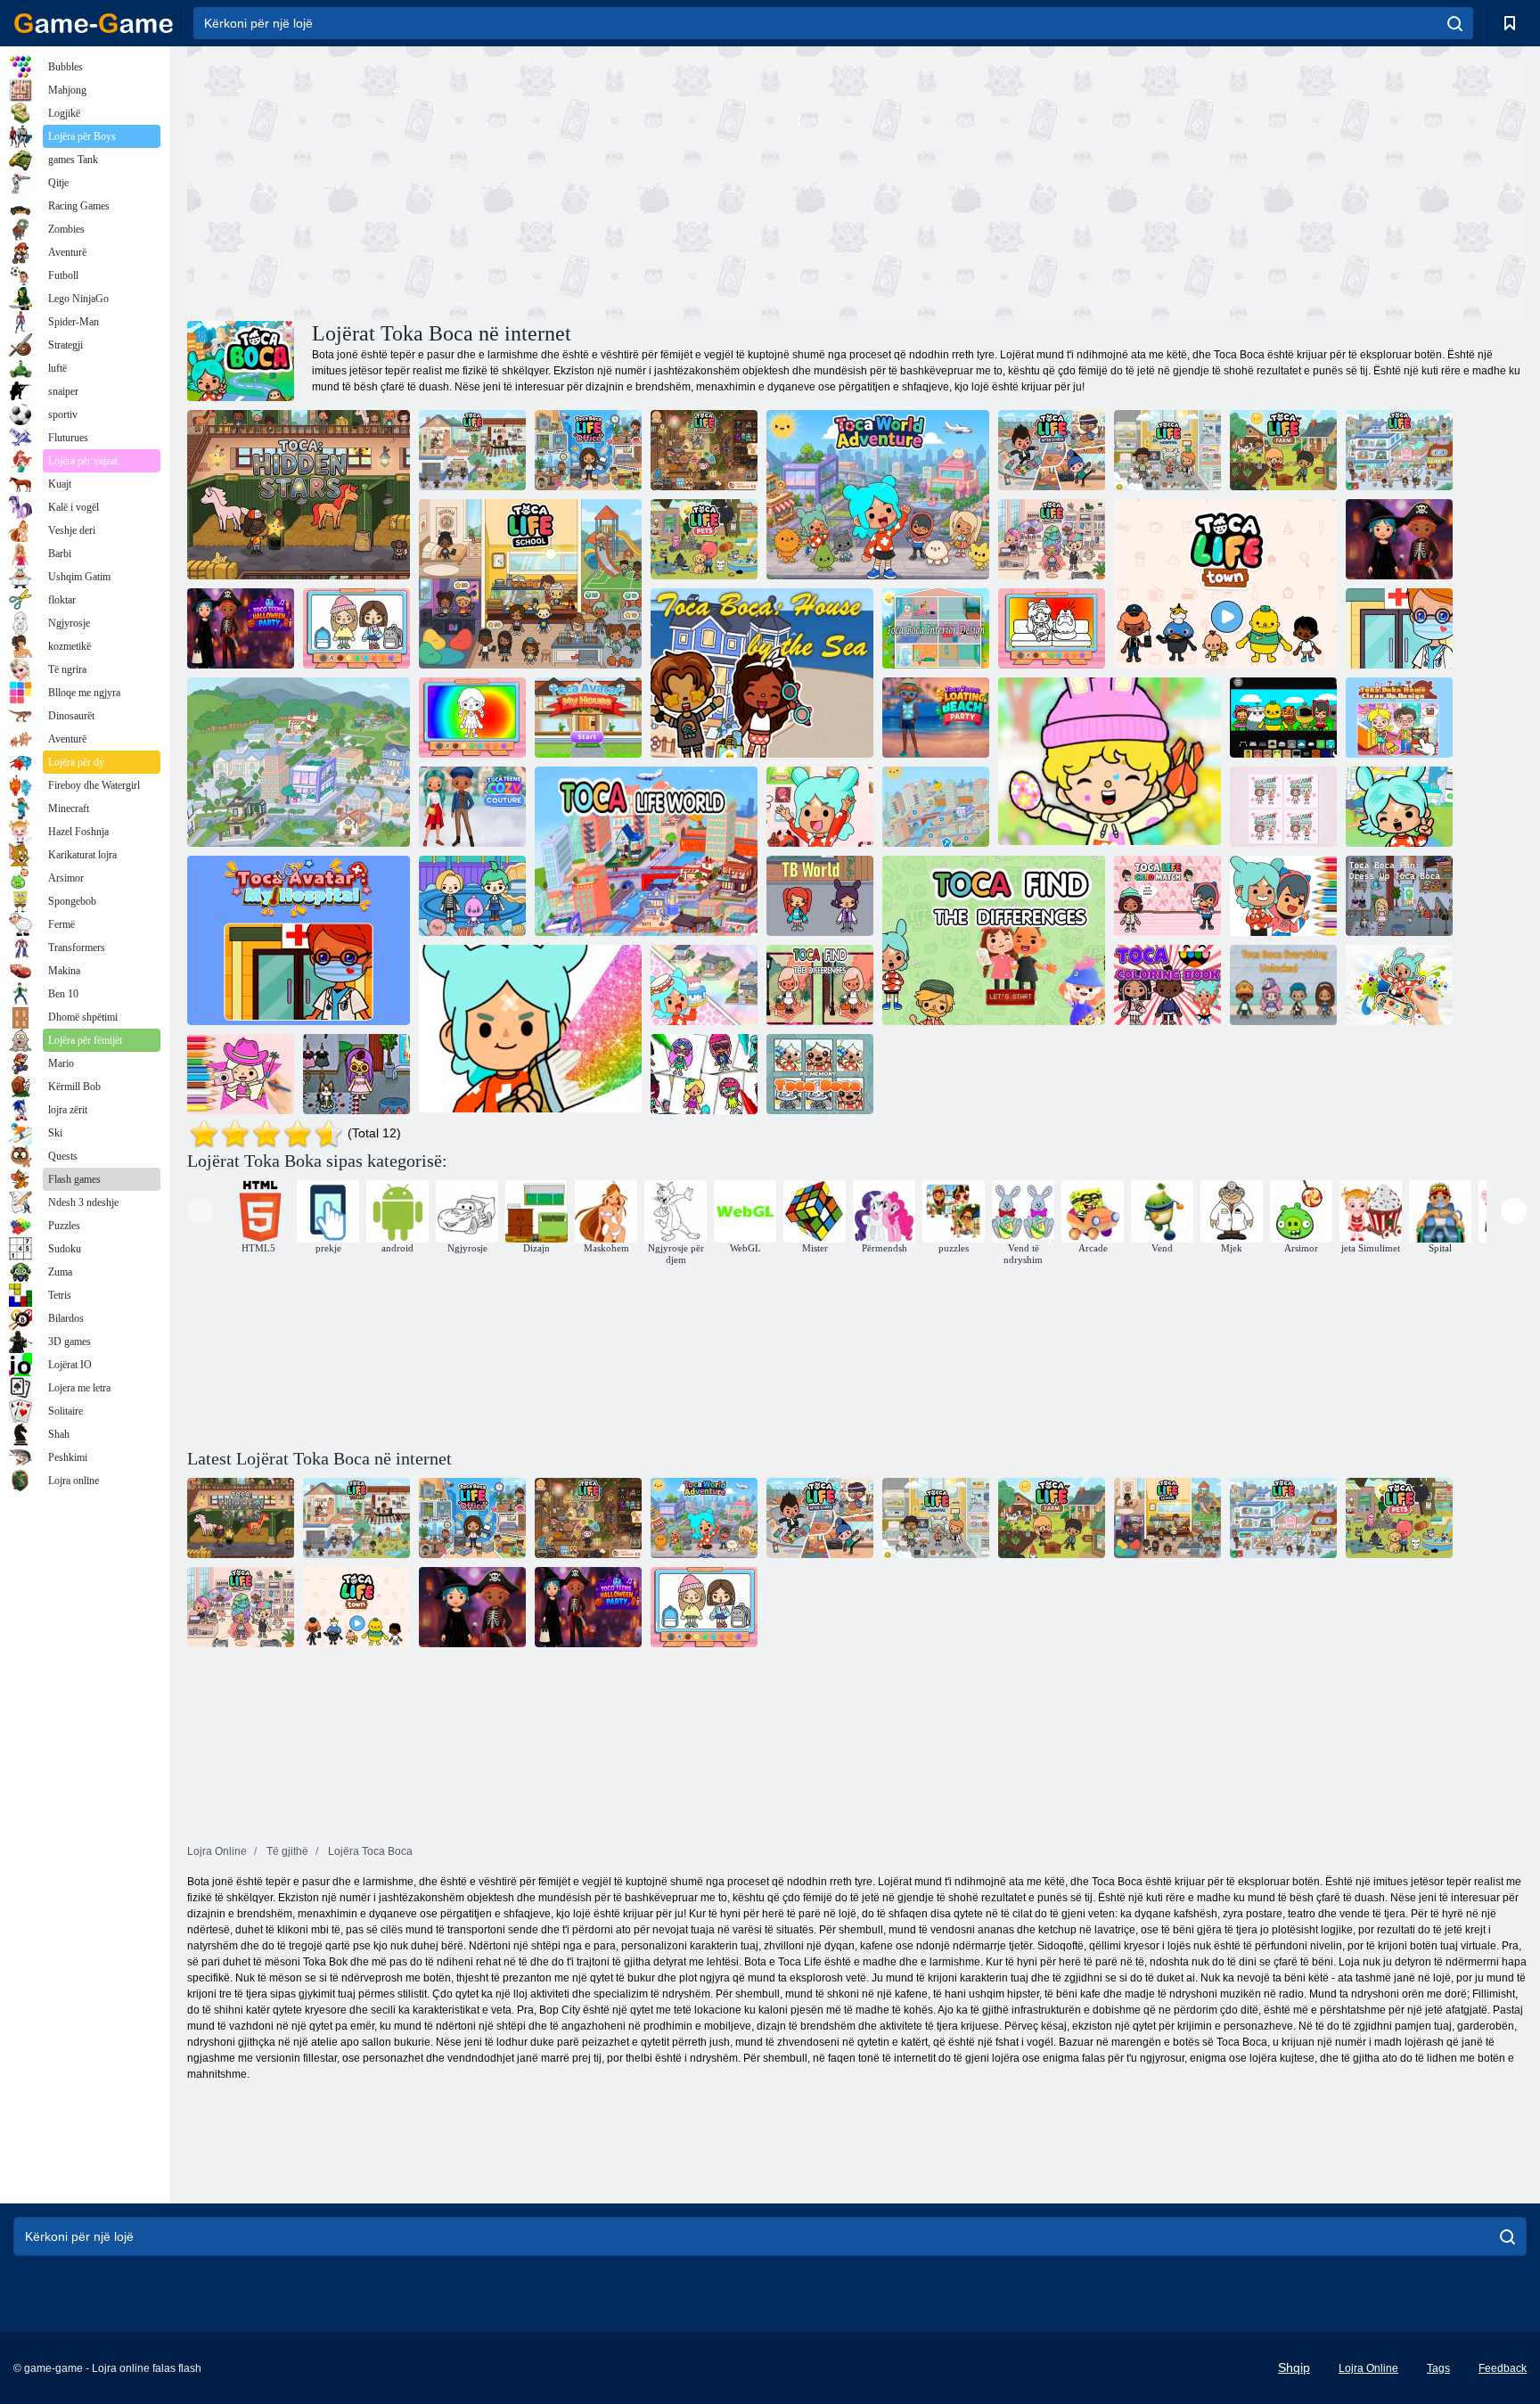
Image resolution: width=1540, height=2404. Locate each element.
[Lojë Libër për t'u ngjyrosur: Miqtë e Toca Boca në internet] (1283, 896)
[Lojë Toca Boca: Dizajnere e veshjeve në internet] (704, 1074)
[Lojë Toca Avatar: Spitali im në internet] (299, 940)
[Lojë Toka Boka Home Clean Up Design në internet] (1399, 718)
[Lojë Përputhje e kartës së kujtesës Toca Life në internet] (1167, 896)
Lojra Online (1368, 2368)
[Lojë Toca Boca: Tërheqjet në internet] (472, 896)
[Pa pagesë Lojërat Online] (94, 23)
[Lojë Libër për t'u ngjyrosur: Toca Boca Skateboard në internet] (1399, 985)
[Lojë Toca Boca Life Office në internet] (588, 450)
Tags (1438, 2368)
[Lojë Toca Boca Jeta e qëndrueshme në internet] (704, 450)
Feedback (1503, 2368)
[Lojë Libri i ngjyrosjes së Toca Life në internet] (1167, 985)
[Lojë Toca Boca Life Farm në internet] (1283, 450)
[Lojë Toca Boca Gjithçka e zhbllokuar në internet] (1283, 985)
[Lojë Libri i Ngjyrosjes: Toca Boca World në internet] (241, 1074)
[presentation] (200, 1211)
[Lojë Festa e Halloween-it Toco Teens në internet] (241, 628)
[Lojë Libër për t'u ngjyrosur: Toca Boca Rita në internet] (530, 1030)
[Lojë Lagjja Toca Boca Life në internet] (1399, 450)
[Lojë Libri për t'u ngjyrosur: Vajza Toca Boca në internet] (472, 718)
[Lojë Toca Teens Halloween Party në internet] (1399, 539)
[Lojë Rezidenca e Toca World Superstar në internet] (299, 762)
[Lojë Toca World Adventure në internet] (878, 495)
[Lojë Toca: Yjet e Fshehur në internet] (299, 495)
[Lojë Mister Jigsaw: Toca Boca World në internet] (1399, 807)
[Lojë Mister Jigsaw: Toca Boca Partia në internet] (820, 807)
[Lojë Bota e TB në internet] (820, 896)
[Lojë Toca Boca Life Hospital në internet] (1167, 450)
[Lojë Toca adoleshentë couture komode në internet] (472, 807)
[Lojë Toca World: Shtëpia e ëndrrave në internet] (704, 985)
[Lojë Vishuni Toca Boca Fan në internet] (356, 1074)
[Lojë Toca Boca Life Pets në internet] (704, 539)
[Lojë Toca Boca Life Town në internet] (1225, 584)
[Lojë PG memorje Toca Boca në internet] (820, 1074)
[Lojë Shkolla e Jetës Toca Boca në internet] (530, 584)
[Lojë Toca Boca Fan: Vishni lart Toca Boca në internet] (1399, 896)
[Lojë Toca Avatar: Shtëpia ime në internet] (588, 718)
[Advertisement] (522, 181)
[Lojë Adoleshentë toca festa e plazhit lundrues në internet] (936, 718)
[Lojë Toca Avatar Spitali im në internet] (1399, 628)
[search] (1455, 23)
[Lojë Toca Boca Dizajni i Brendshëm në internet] (936, 628)
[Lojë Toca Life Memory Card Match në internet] (1283, 807)
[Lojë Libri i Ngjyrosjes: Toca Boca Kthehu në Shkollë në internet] (356, 628)
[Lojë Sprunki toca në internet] (1283, 718)
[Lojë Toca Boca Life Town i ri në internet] (472, 450)
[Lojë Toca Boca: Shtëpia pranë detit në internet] (762, 673)
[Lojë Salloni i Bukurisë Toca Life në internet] (1052, 539)
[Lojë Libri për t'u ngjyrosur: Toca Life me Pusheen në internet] (1052, 628)
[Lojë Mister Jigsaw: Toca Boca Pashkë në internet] (1110, 762)
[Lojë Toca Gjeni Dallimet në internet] (994, 940)
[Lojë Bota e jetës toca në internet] (646, 851)
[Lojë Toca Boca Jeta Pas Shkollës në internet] (1052, 450)
